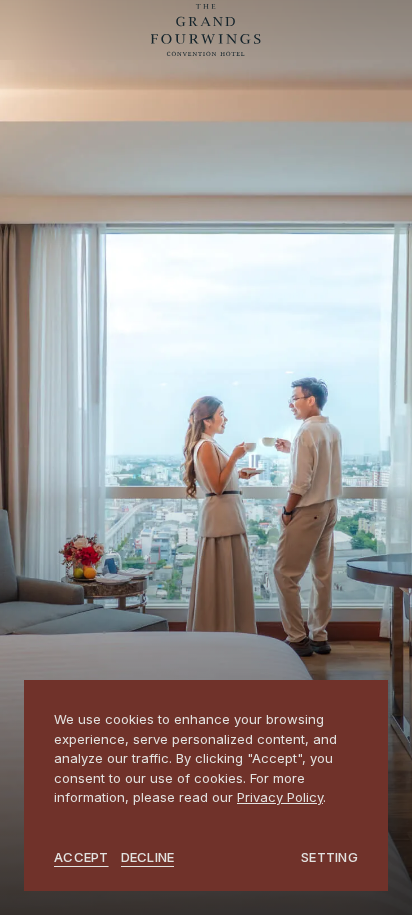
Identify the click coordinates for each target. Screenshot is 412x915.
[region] (206, 785)
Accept (81, 857)
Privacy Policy (280, 797)
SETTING (329, 857)
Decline (148, 857)
